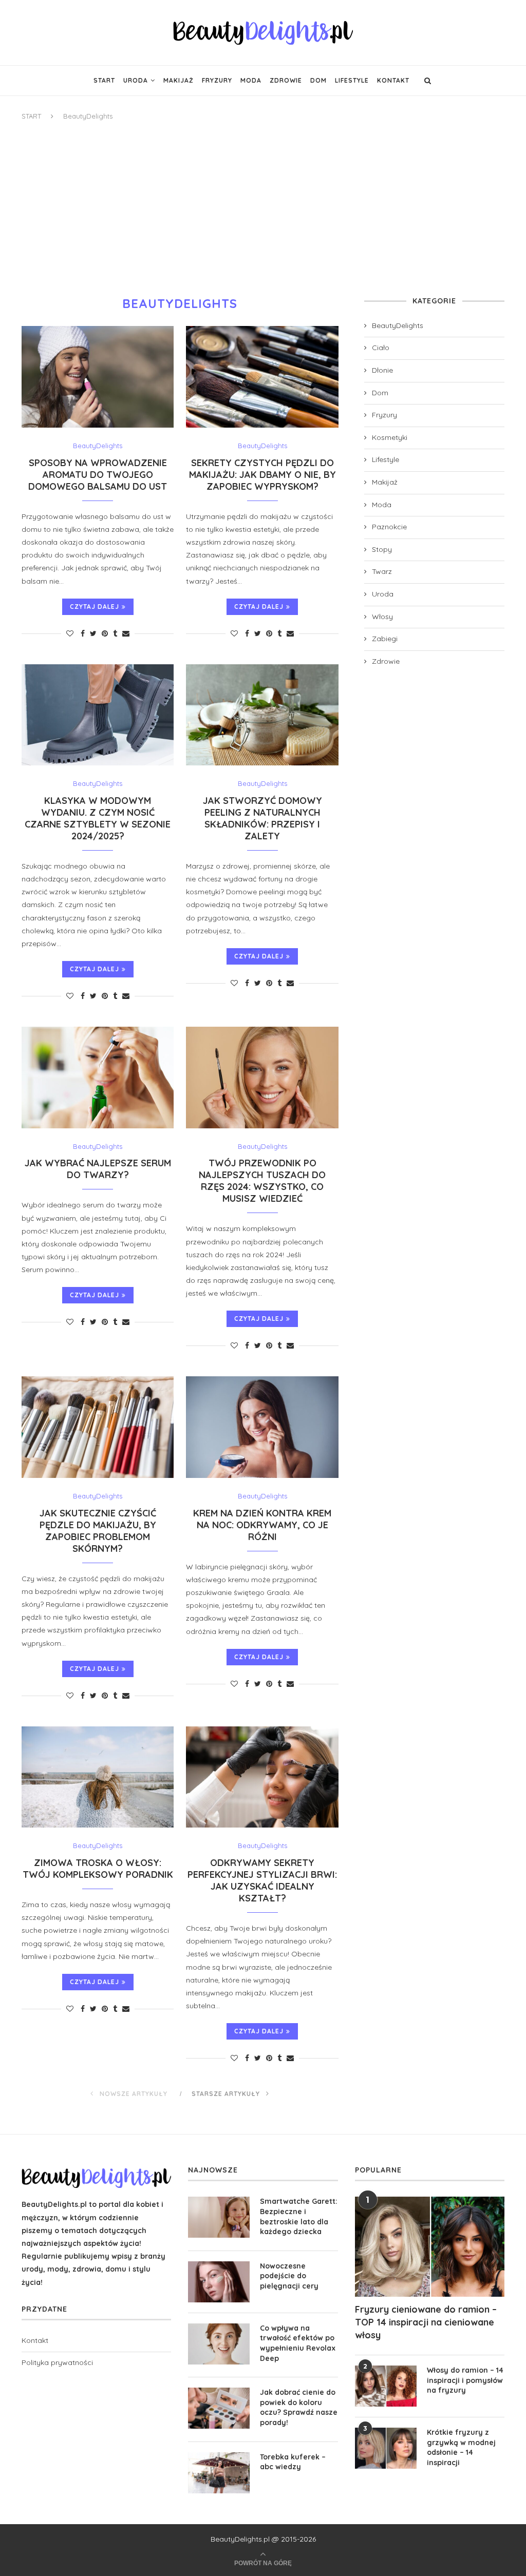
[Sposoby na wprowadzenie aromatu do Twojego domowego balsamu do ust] (98, 377)
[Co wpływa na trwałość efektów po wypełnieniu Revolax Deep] (219, 2344)
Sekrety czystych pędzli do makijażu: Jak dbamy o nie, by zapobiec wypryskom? (262, 475)
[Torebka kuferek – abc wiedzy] (219, 2473)
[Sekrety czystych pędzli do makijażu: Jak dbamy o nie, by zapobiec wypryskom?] (262, 377)
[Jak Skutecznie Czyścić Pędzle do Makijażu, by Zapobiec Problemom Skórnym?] (98, 1427)
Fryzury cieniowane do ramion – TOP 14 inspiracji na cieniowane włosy (426, 2322)
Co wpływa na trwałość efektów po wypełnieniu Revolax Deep (298, 2343)
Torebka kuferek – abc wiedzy (293, 2462)
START (31, 116)
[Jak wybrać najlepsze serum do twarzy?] (98, 1078)
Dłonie (382, 370)
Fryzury (217, 80)
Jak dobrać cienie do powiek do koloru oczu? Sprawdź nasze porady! (299, 2407)
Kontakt (393, 80)
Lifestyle (352, 80)
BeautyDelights (98, 446)
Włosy (382, 617)
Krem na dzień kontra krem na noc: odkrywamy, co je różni (262, 1525)
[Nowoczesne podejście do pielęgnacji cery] (219, 2282)
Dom (318, 80)
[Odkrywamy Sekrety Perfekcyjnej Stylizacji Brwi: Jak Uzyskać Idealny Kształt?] (262, 1777)
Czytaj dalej (95, 607)
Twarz (382, 571)
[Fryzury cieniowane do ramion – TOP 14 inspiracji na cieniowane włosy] (430, 2246)
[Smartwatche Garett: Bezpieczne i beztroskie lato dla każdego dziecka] (219, 2217)
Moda (251, 80)
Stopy (382, 549)
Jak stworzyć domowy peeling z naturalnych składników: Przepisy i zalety (262, 818)
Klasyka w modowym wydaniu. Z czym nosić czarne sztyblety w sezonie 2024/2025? (98, 818)
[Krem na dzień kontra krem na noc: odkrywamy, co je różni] (262, 1427)
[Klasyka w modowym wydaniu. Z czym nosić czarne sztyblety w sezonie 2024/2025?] (98, 715)
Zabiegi (385, 639)
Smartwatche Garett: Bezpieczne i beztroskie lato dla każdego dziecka (299, 2216)
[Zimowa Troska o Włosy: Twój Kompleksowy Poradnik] (98, 1777)
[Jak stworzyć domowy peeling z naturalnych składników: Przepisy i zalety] (262, 715)
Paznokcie (389, 527)
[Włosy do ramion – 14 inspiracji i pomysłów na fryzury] (386, 2386)
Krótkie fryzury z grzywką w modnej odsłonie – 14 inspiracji (461, 2447)
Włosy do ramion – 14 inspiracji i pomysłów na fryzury (465, 2380)
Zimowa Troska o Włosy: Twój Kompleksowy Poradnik (98, 1869)
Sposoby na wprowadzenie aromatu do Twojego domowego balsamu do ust (98, 475)
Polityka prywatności (57, 2362)
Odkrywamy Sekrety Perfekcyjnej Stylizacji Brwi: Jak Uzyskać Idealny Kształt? (262, 1880)
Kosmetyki (390, 437)
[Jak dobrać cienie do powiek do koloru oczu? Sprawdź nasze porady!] (219, 2408)
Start (104, 80)
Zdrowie (286, 80)
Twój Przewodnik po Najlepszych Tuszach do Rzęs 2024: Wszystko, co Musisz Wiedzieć (262, 1181)
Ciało (381, 348)
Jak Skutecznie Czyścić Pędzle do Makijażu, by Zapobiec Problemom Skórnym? (98, 1531)
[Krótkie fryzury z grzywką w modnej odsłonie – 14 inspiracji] (386, 2448)
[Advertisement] (263, 209)
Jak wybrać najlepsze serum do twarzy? (98, 1169)
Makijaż (179, 80)
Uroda (136, 80)
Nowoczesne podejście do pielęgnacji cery (289, 2276)
